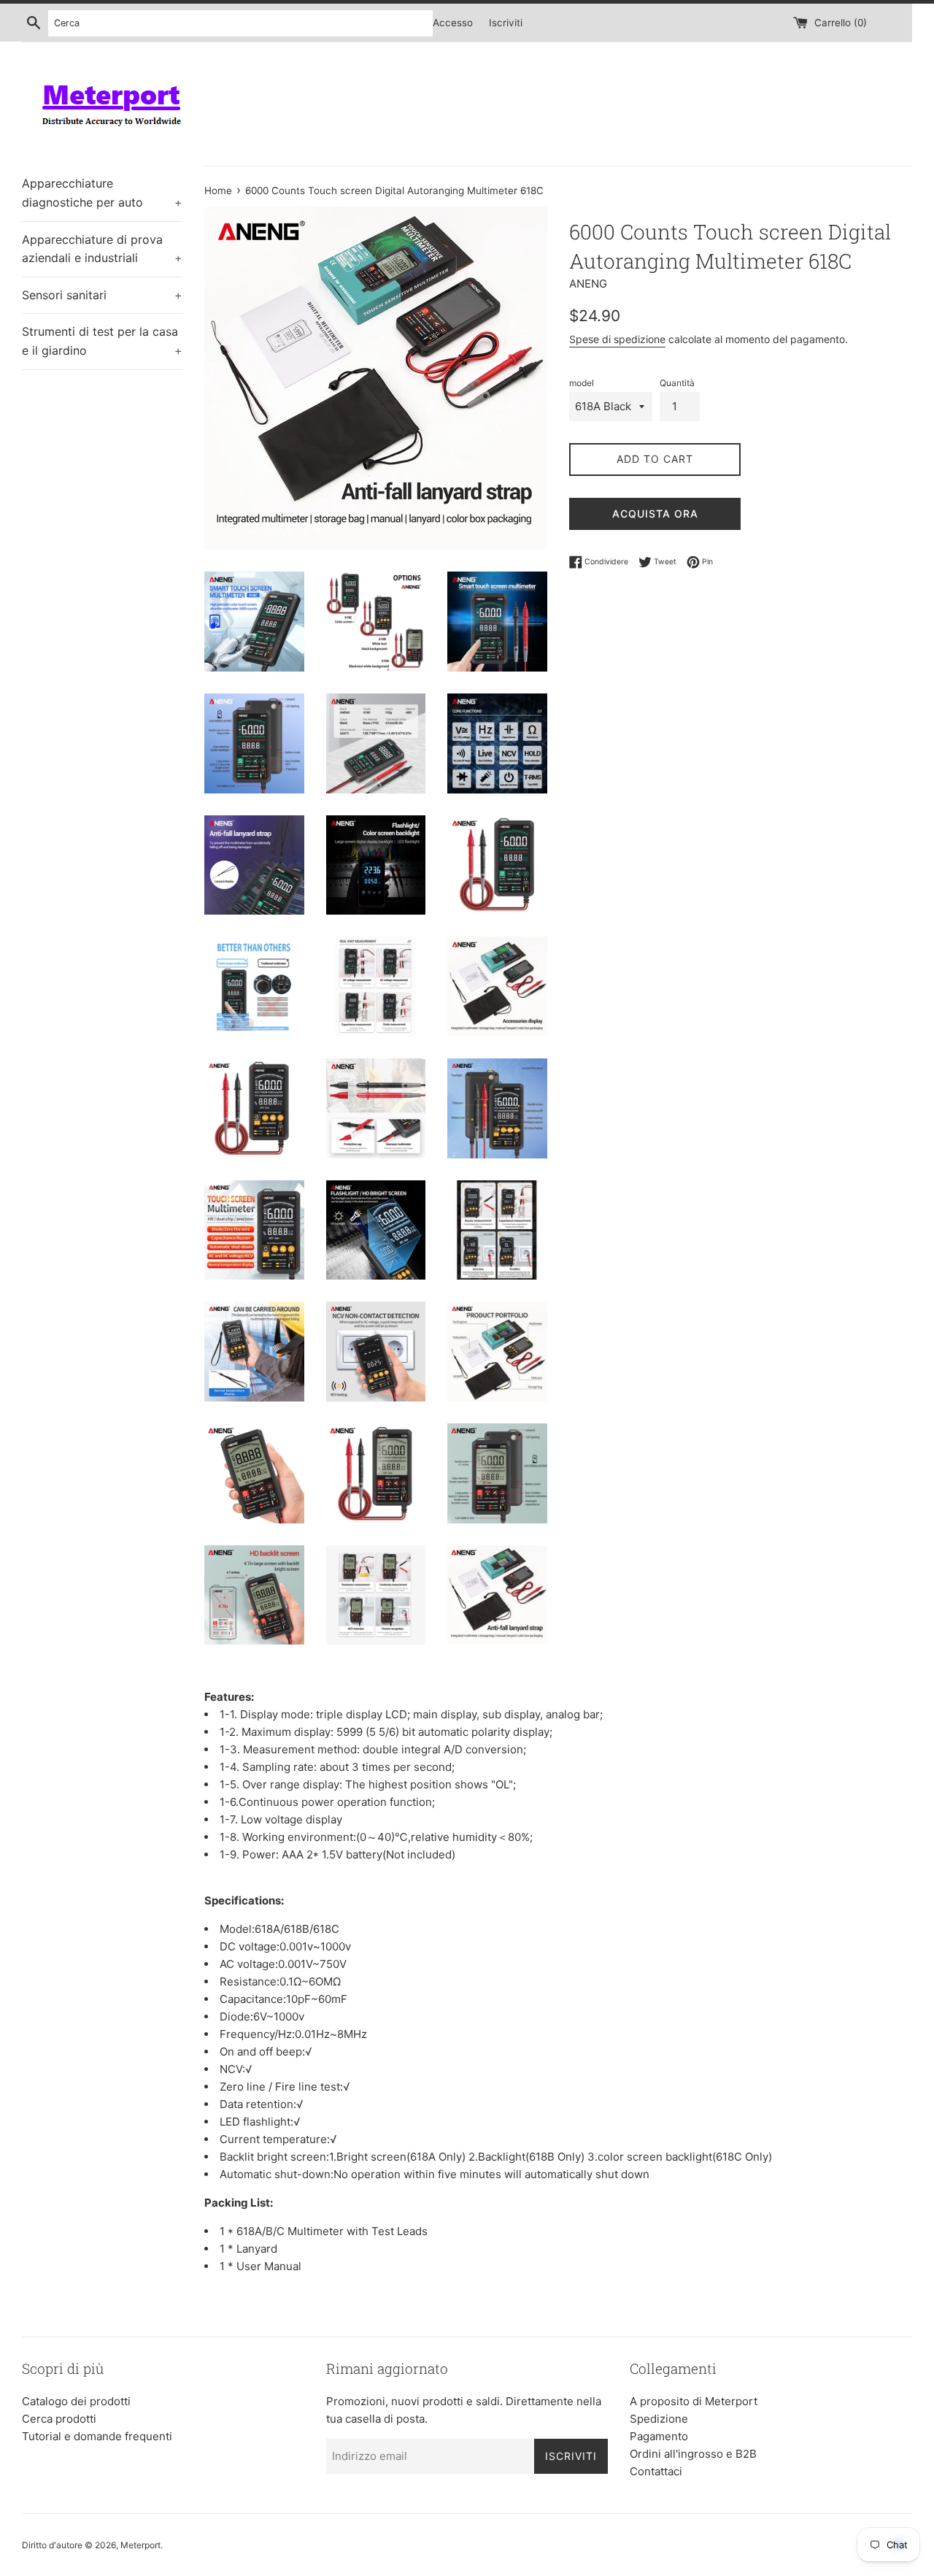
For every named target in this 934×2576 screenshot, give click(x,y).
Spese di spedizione (617, 339)
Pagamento (659, 2436)
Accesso (453, 23)
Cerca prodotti (59, 2419)
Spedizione (659, 2419)
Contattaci (656, 2471)
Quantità (677, 383)
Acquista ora (655, 514)
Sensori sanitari (102, 295)
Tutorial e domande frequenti (97, 2436)
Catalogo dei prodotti (76, 2401)
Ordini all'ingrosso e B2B (693, 2454)
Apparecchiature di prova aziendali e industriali (102, 249)
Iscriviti (506, 23)
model (582, 383)
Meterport (140, 2545)
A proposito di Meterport (694, 2401)
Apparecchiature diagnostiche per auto (102, 193)
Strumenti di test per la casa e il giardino (102, 341)
